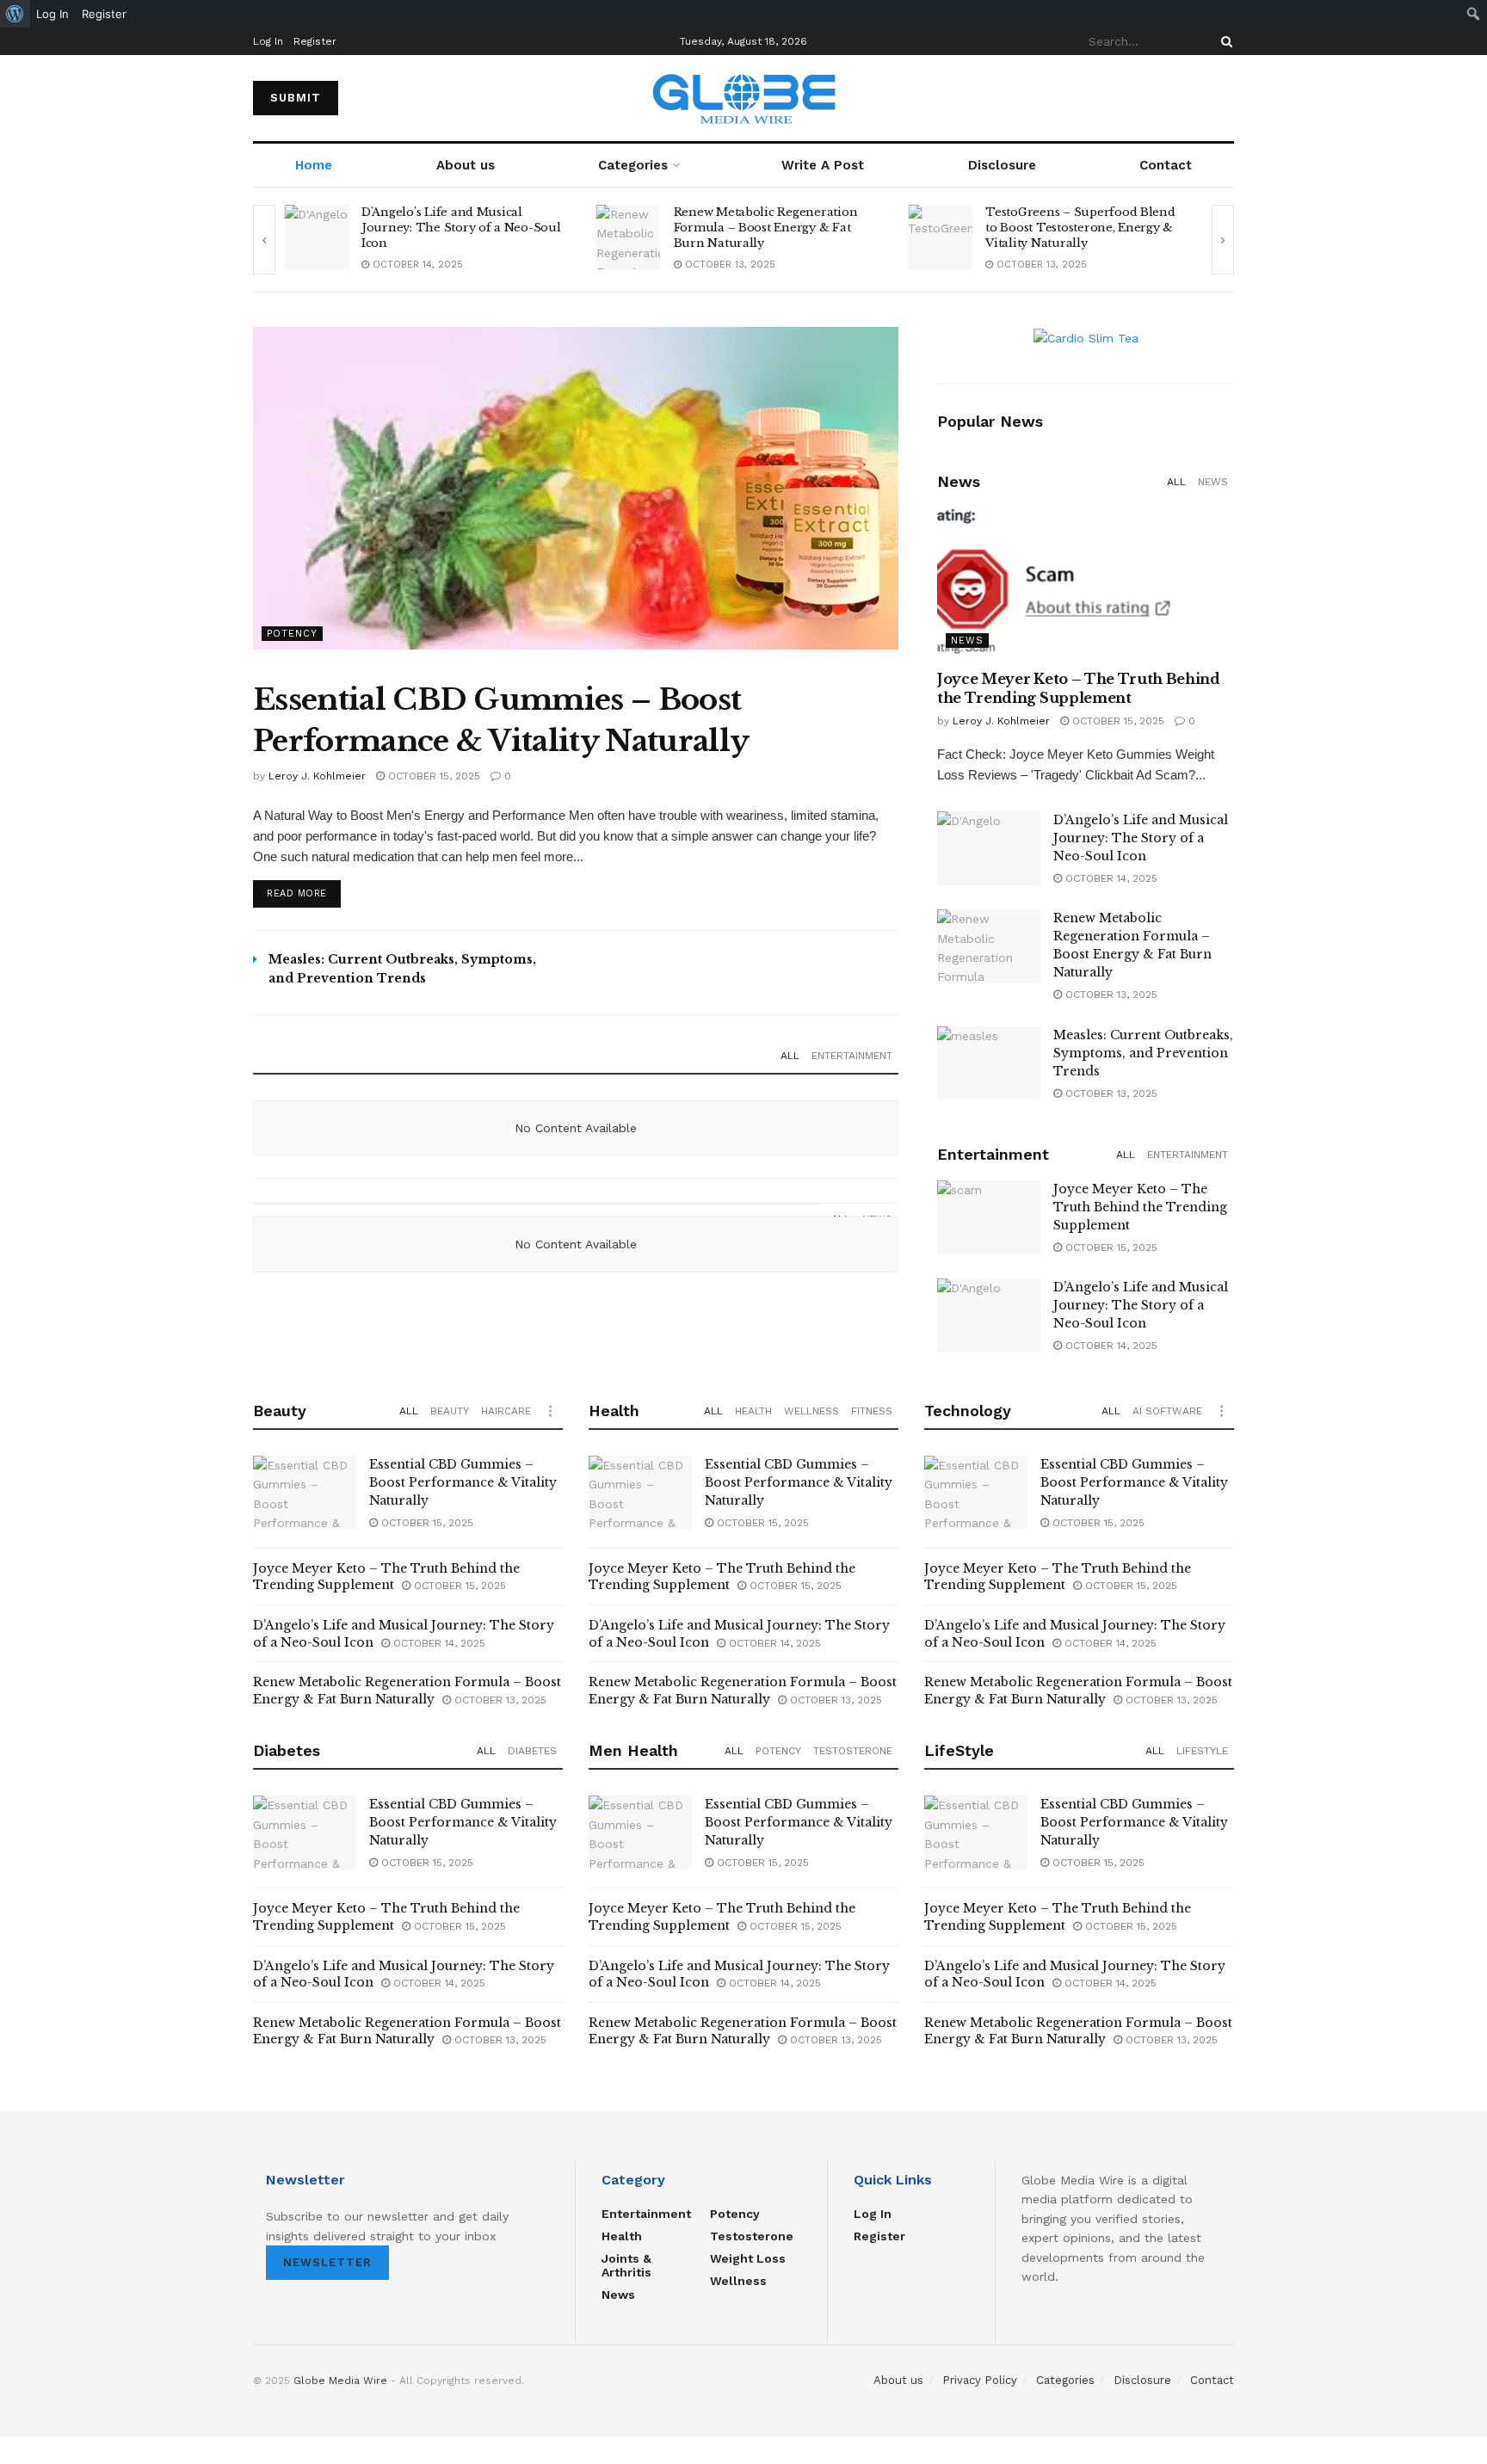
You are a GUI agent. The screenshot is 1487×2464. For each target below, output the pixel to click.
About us (466, 165)
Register (315, 41)
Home (314, 165)
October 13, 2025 (728, 265)
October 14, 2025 (416, 265)
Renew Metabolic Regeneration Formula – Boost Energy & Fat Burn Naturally (766, 228)
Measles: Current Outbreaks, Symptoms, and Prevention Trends (1143, 1053)
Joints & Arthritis (626, 2265)
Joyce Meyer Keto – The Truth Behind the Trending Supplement (1140, 1207)
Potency (292, 634)
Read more (297, 893)
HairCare (506, 1411)
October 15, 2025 (432, 776)
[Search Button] (1224, 41)
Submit (296, 98)
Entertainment (852, 1056)
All (790, 1056)
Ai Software (1167, 1411)
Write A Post (823, 165)
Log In (268, 41)
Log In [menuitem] (52, 14)
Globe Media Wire (340, 2381)
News (1213, 482)
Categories (633, 165)
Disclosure (1002, 165)
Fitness (872, 1411)
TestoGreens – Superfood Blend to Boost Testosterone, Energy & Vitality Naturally (1080, 228)
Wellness (811, 1411)
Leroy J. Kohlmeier (317, 776)
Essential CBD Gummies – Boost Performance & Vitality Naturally (463, 1482)
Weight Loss (748, 2258)
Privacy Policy (980, 2380)
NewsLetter (327, 2262)
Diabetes (532, 1751)
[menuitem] (15, 14)
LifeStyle (1202, 1751)
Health (753, 1411)
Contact (1166, 165)
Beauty (450, 1411)
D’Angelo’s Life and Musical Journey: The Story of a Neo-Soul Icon (461, 228)
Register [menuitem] (104, 14)
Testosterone (853, 1751)
